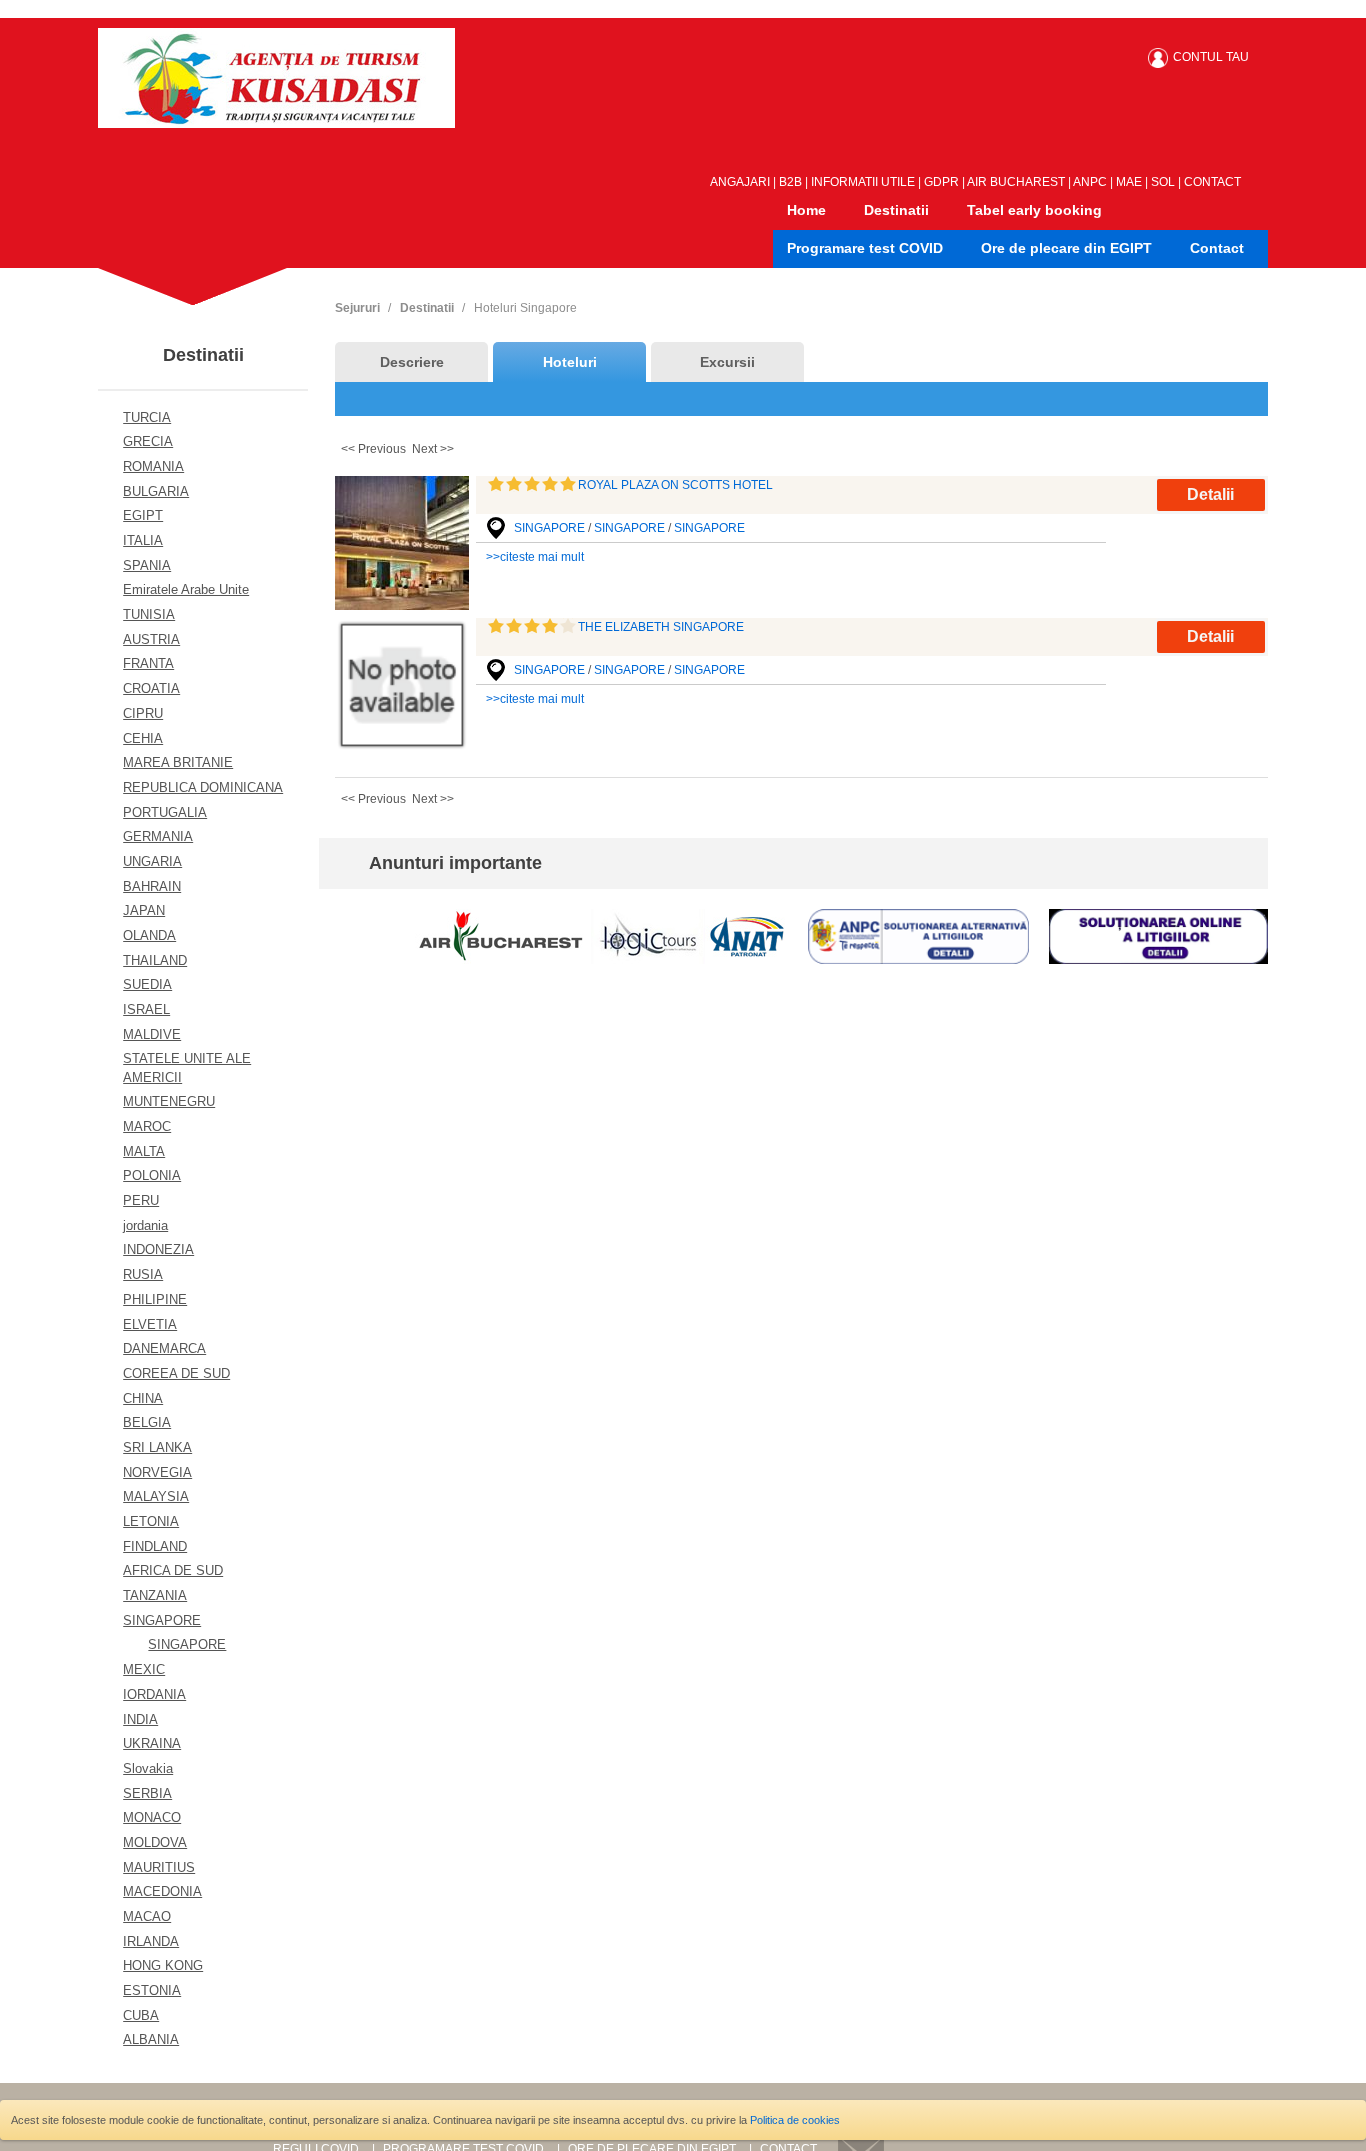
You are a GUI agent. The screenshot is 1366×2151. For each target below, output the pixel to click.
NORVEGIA (157, 1472)
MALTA (144, 1151)
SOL (1163, 182)
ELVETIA (150, 1324)
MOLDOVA (155, 1842)
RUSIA (143, 1274)
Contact (1217, 248)
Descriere (412, 362)
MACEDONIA (162, 1891)
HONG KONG (163, 1965)
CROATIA (151, 688)
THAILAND (155, 960)
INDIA (140, 1719)
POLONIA (152, 1175)
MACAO (147, 1916)
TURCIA (147, 417)
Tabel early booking (1034, 210)
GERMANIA (158, 836)
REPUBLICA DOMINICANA (203, 787)
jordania (145, 1225)
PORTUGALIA (165, 812)
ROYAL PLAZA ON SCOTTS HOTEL (675, 485)
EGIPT (143, 515)
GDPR (941, 182)
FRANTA (148, 663)
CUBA (141, 2015)
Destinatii (896, 210)
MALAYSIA (156, 1496)
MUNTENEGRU (169, 1101)
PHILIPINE (155, 1299)
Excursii (727, 362)
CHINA (143, 1398)
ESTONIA (152, 1990)
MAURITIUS (159, 1867)
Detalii (1210, 494)
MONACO (152, 1817)
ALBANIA (151, 2039)
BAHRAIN (152, 886)
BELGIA (147, 1422)
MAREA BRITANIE (178, 762)
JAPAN (144, 910)
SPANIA (147, 565)
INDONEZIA (158, 1249)
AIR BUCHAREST (1016, 182)
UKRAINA (152, 1743)
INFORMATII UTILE (863, 182)
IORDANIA (154, 1694)
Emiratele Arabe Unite (186, 589)
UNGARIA (152, 861)
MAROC (147, 1126)
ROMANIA (153, 466)
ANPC (1090, 182)
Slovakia (148, 1768)
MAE (1129, 182)
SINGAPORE (162, 1620)
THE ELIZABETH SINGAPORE (661, 627)
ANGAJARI (740, 182)
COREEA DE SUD (176, 1373)
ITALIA (143, 540)
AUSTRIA (151, 639)
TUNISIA (149, 614)
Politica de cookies (795, 2120)
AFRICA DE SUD (173, 1570)
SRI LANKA (157, 1447)
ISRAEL (146, 1009)
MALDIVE (152, 1034)
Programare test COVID (865, 248)
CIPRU (143, 713)
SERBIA (147, 1793)
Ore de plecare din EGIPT (1066, 248)
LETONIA (151, 1521)
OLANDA (149, 935)
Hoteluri (570, 362)
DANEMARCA (164, 1348)
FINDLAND (155, 1546)
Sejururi (357, 308)
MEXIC (144, 1669)
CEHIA (143, 738)
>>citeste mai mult (535, 557)
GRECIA (148, 441)
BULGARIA (156, 491)
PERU (141, 1200)
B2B (790, 182)
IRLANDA (151, 1941)
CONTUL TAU (1211, 57)
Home (806, 210)
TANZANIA (155, 1595)
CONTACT (1212, 182)
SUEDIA (147, 984)
